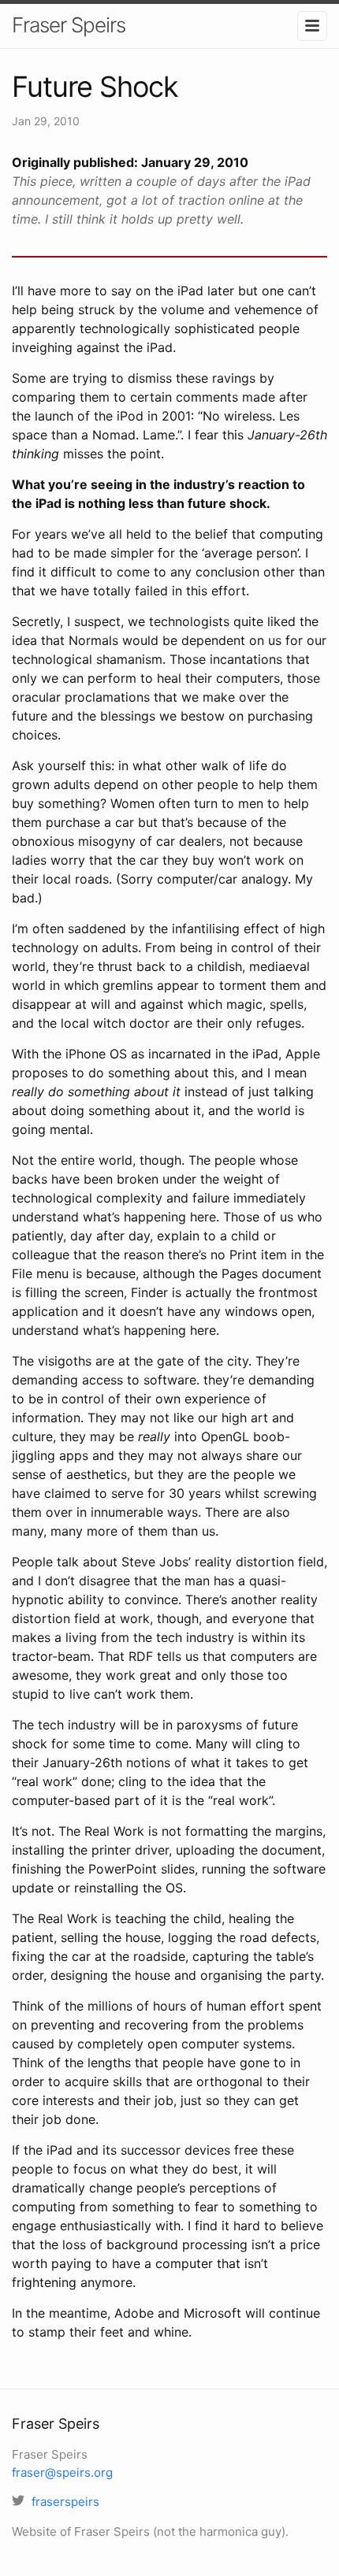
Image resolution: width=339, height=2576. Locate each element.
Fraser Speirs (69, 25)
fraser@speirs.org (62, 2472)
